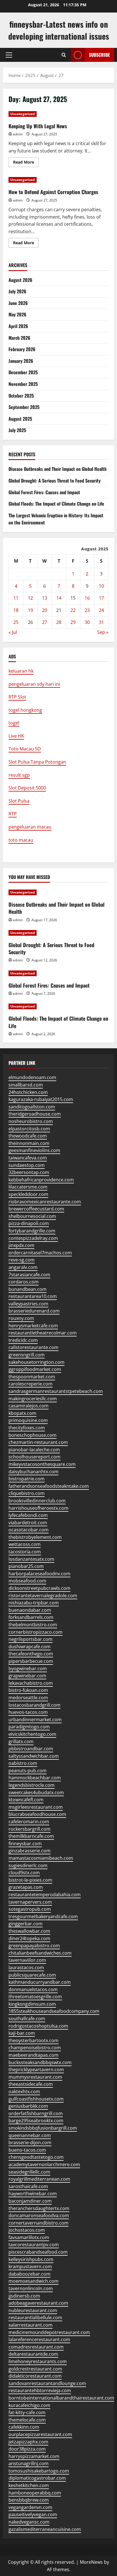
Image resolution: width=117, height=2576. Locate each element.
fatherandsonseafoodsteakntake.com (49, 1486)
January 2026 (21, 361)
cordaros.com (24, 1282)
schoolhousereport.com (35, 1457)
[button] (9, 55)
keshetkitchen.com (29, 2485)
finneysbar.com (25, 1844)
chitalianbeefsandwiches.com (40, 1953)
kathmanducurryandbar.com (40, 1982)
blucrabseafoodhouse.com (37, 1814)
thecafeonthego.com (31, 1654)
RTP (13, 814)
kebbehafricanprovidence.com (41, 1180)
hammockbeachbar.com (35, 1778)
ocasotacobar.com (29, 1530)
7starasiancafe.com (29, 1275)
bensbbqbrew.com (29, 2500)
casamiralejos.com (29, 1406)
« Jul (13, 632)
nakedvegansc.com (29, 2522)
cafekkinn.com (24, 2427)
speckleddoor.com (28, 1194)
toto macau (21, 840)
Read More (26, 163)
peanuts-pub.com (28, 1771)
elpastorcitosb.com (29, 1129)
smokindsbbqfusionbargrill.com (43, 2128)
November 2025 (23, 384)
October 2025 (21, 396)
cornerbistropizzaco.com (35, 1632)
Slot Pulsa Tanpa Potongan (37, 762)
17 (101, 598)
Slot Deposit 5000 (27, 788)
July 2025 (17, 430)
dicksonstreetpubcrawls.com (39, 1588)
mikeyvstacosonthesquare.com (42, 1464)
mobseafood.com (27, 1581)
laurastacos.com (26, 1967)
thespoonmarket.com (32, 1377)
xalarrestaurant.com (31, 2325)
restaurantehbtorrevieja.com (40, 2390)
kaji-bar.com (22, 2033)
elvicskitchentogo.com (32, 1734)
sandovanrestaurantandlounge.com (47, 2383)
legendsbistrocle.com (32, 1785)
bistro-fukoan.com (28, 1690)
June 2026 (18, 303)
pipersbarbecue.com (31, 1661)
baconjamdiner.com (30, 2201)
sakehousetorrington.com (36, 1362)
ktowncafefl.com (26, 1800)
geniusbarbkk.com (28, 2106)
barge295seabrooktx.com (36, 2121)
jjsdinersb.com (24, 2296)
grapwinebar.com (27, 1676)
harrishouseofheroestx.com (38, 1508)
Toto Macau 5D (25, 749)
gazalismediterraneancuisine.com (45, 2529)
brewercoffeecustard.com (36, 1209)
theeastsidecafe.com (31, 2084)
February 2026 (22, 349)
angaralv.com (23, 1267)
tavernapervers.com (30, 1902)
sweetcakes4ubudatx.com (36, 1792)
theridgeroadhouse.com (35, 1114)
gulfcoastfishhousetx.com (36, 2099)
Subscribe (99, 55)
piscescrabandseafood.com (38, 2252)
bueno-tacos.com (27, 2150)
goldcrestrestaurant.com (35, 2369)
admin (18, 134)
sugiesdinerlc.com (28, 1865)
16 (87, 598)
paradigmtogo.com (29, 1727)
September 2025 (24, 407)
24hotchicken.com (28, 1092)
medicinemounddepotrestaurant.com (49, 2332)
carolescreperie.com (31, 1384)
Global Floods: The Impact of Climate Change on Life (56, 504)
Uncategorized (23, 114)
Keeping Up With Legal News (38, 126)
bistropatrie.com (27, 1479)
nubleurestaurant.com (33, 2310)
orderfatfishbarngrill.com (36, 2113)
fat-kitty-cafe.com (27, 2412)
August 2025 (20, 419)
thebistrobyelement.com (35, 1537)
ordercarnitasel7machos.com (40, 1253)
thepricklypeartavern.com (36, 2070)
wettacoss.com (25, 1544)
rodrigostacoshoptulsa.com (38, 2026)
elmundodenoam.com (32, 1077)
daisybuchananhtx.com (34, 1472)
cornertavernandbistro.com (38, 2223)
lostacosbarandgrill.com (35, 1705)
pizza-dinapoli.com (29, 1223)
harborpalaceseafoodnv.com (39, 1574)
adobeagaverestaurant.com (38, 2303)
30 (87, 622)
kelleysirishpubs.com (31, 2259)
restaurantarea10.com (33, 1296)
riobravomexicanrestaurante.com (45, 1202)
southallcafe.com (27, 2019)
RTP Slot (17, 697)
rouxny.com (21, 1318)
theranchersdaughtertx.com (39, 2208)
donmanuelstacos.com (33, 1989)
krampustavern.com (30, 2266)
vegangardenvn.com (30, 2507)
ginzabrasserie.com (30, 1851)
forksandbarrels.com (31, 1617)
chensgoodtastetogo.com (36, 2157)
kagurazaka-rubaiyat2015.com (41, 1099)
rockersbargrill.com (30, 1829)
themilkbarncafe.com (31, 1836)
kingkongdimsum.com (32, 2004)
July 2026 (17, 291)
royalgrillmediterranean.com (39, 2179)
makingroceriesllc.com (33, 1399)
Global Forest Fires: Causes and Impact (44, 492)
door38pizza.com (27, 2449)
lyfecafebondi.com (28, 1515)
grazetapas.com (26, 1887)
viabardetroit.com (28, 1523)
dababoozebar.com (30, 2274)
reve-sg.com (22, 1260)
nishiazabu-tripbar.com (34, 1603)
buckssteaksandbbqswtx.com (40, 2062)
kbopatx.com (22, 1413)
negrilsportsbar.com (31, 1639)
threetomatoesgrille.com (35, 1997)
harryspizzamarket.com (34, 2456)
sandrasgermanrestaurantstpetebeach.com (56, 1391)
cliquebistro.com (27, 1493)
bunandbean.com (28, 1289)
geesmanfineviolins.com (34, 1150)
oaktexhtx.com (24, 2091)
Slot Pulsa (19, 801)
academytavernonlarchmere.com (44, 2164)
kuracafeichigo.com (29, 2405)
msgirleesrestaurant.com (36, 1807)
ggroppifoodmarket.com (35, 1369)
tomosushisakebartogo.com (39, 2471)
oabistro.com (23, 1763)
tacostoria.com (25, 1552)
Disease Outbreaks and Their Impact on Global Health (58, 469)
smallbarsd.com (26, 1085)
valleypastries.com (28, 1304)
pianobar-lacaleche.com (34, 1450)
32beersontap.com (29, 1172)
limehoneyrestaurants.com (38, 2361)
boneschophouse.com (33, 1435)
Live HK (16, 736)
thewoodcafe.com (28, 1136)
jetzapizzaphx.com (28, 2442)
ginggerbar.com (26, 1924)
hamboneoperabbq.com (35, 2493)
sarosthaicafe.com (28, 2186)
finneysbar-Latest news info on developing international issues (59, 30)
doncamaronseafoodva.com (39, 2215)
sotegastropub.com (30, 1909)
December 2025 (23, 372)
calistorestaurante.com (34, 1347)
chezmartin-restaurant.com (38, 1442)
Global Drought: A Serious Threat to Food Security (55, 481)
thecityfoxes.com (27, 1428)
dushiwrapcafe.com (30, 1647)
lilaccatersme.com (28, 1187)
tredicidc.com (23, 1340)
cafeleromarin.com (29, 1822)
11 (16, 598)
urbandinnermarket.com (35, 1720)
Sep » (103, 632)
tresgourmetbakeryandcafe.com (43, 1916)
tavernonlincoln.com (31, 2288)
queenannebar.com (30, 2135)
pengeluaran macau (30, 827)
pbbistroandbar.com (31, 1749)
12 (30, 598)
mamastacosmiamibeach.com (41, 1858)
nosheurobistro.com (31, 1121)
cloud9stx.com (24, 1873)
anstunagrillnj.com (29, 2463)
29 (73, 622)
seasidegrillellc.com (29, 2172)
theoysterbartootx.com (34, 2040)
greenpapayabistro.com (34, 1946)
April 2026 (18, 326)
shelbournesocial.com (32, 1216)
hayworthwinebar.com (33, 2194)
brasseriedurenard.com (34, 1311)
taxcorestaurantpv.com (34, 2245)
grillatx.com (21, 1741)
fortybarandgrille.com (32, 1231)
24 (101, 610)
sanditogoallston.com (32, 1107)
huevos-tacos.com (28, 1712)
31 (101, 622)
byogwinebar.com (28, 1669)
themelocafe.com (27, 2420)
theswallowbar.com (29, 1931)
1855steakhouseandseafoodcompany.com (54, 2011)
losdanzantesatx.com (31, 1559)
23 (87, 610)
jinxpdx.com (21, 1245)
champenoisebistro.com (35, 2048)
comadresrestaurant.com (36, 2347)
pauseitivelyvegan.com (33, 2514)
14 (59, 598)
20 (45, 610)
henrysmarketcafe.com (33, 1326)
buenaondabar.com (30, 1610)
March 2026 (19, 338)
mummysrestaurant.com (35, 2077)
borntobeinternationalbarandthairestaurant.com (61, 2398)
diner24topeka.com (29, 1938)
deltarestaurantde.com (33, 2354)
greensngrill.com (27, 1355)
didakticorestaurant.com (35, 2376)
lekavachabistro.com (31, 1683)
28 (59, 622)
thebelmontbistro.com (33, 1625)
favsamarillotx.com (29, 2237)
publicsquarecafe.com (32, 1975)
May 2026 (17, 314)
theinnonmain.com (29, 1143)
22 (73, 610)
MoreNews (91, 2562)
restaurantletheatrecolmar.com (43, 1333)
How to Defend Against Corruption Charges (53, 192)
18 (16, 610)
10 (101, 586)
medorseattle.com (28, 1698)
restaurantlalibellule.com (35, 2317)
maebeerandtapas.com (34, 2055)
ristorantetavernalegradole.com (43, 1596)
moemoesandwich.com (34, 2281)
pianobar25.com (26, 1566)
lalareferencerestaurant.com (39, 2339)
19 (30, 610)
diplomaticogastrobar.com (37, 2478)
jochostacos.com (27, 2230)
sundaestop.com (27, 1165)
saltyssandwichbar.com (34, 1756)
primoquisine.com (28, 1420)
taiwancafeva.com (28, 1158)
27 (45, 622)
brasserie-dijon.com (30, 2142)
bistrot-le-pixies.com (30, 1880)
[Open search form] (64, 55)
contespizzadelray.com (33, 1238)
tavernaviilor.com (27, 1960)
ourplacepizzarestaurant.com (40, 2434)
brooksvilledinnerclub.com (37, 1501)
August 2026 (20, 280)
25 (16, 622)
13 (45, 598)
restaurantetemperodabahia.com (45, 1895)
